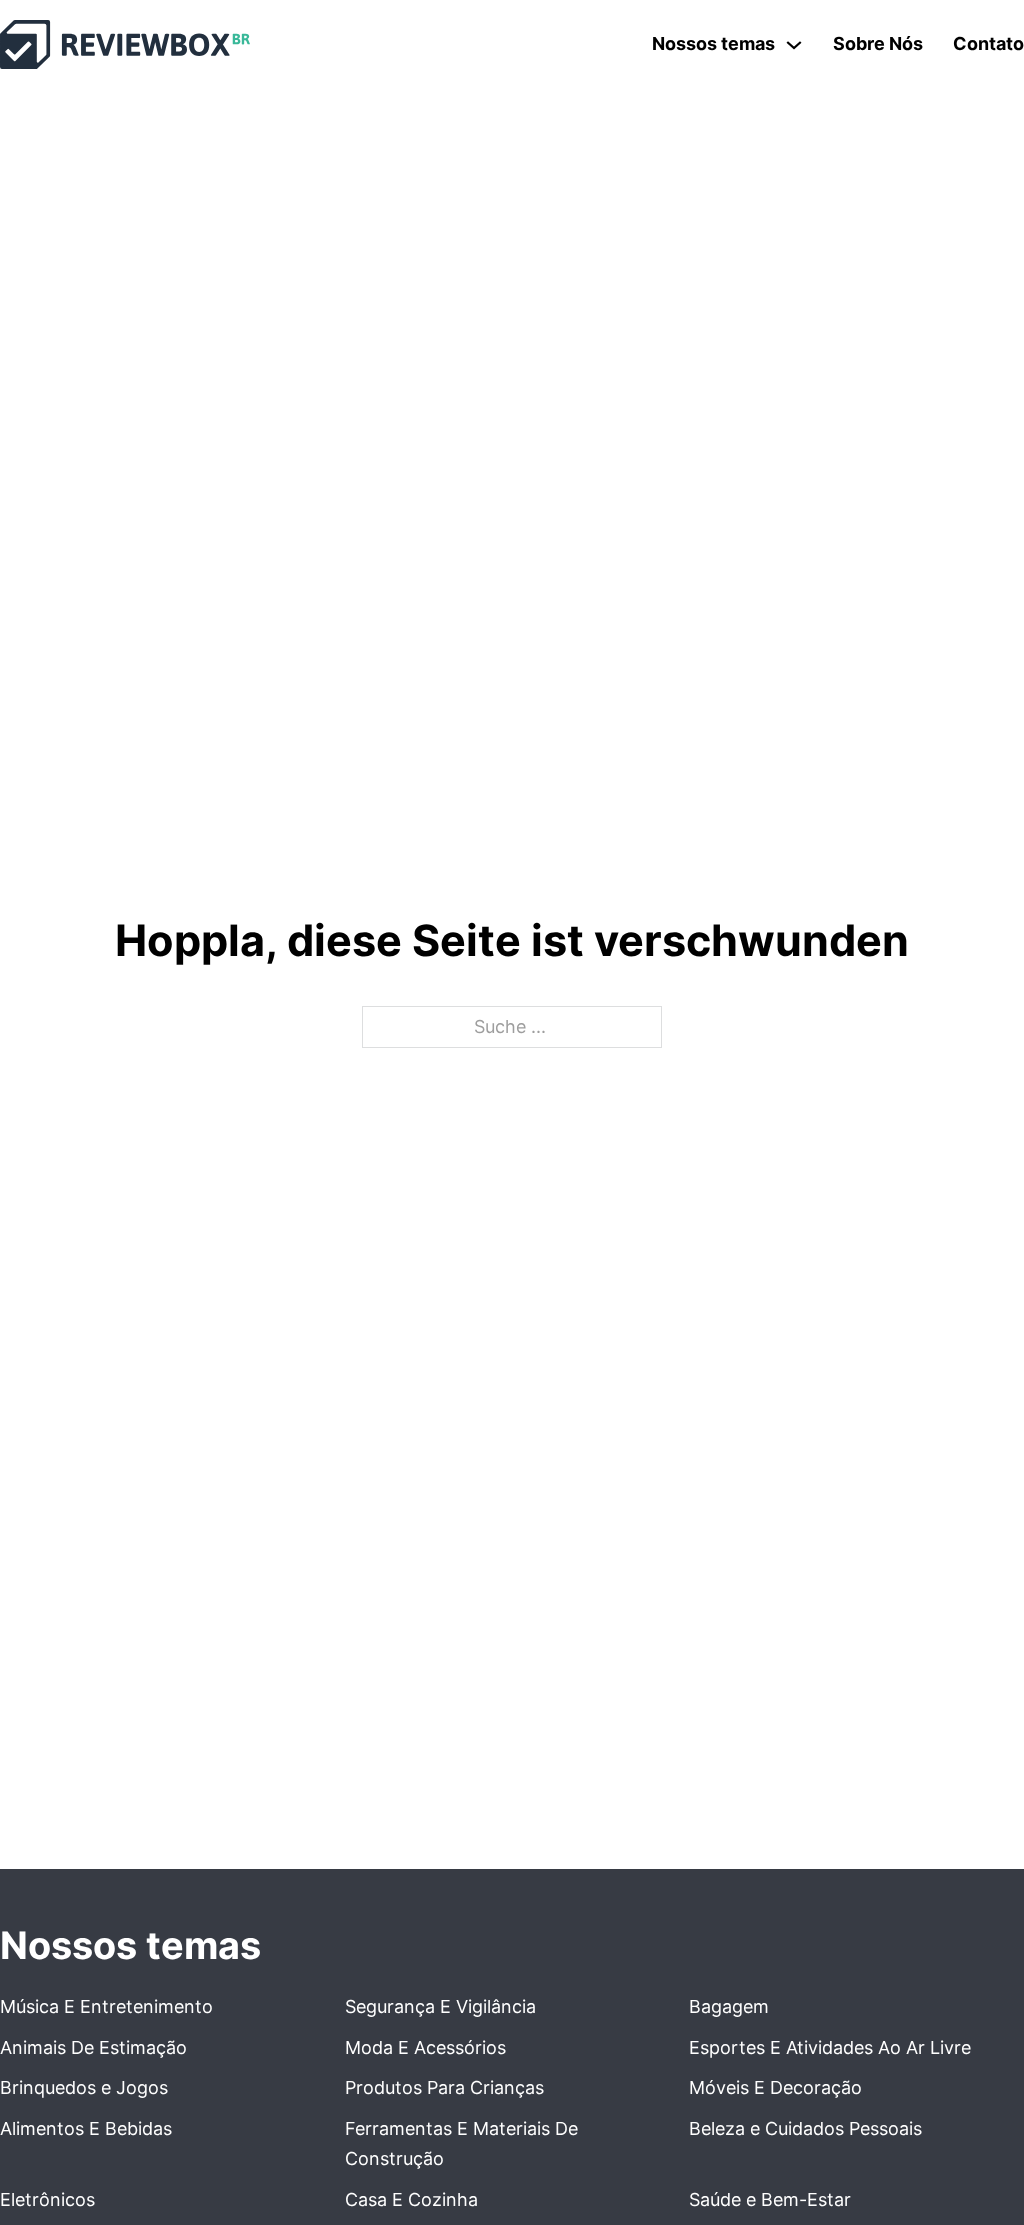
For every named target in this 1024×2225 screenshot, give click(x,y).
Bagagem (729, 2006)
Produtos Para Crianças (444, 2087)
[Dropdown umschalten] (794, 45)
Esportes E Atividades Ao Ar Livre (830, 2047)
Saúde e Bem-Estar (770, 2199)
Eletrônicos (47, 2199)
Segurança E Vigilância (440, 2006)
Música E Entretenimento (106, 2006)
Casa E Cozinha (411, 2199)
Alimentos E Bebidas (86, 2128)
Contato (988, 43)
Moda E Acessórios (425, 2047)
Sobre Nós (878, 43)
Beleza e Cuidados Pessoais (805, 2128)
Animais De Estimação (93, 2047)
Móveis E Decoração (775, 2087)
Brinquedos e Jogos (84, 2087)
